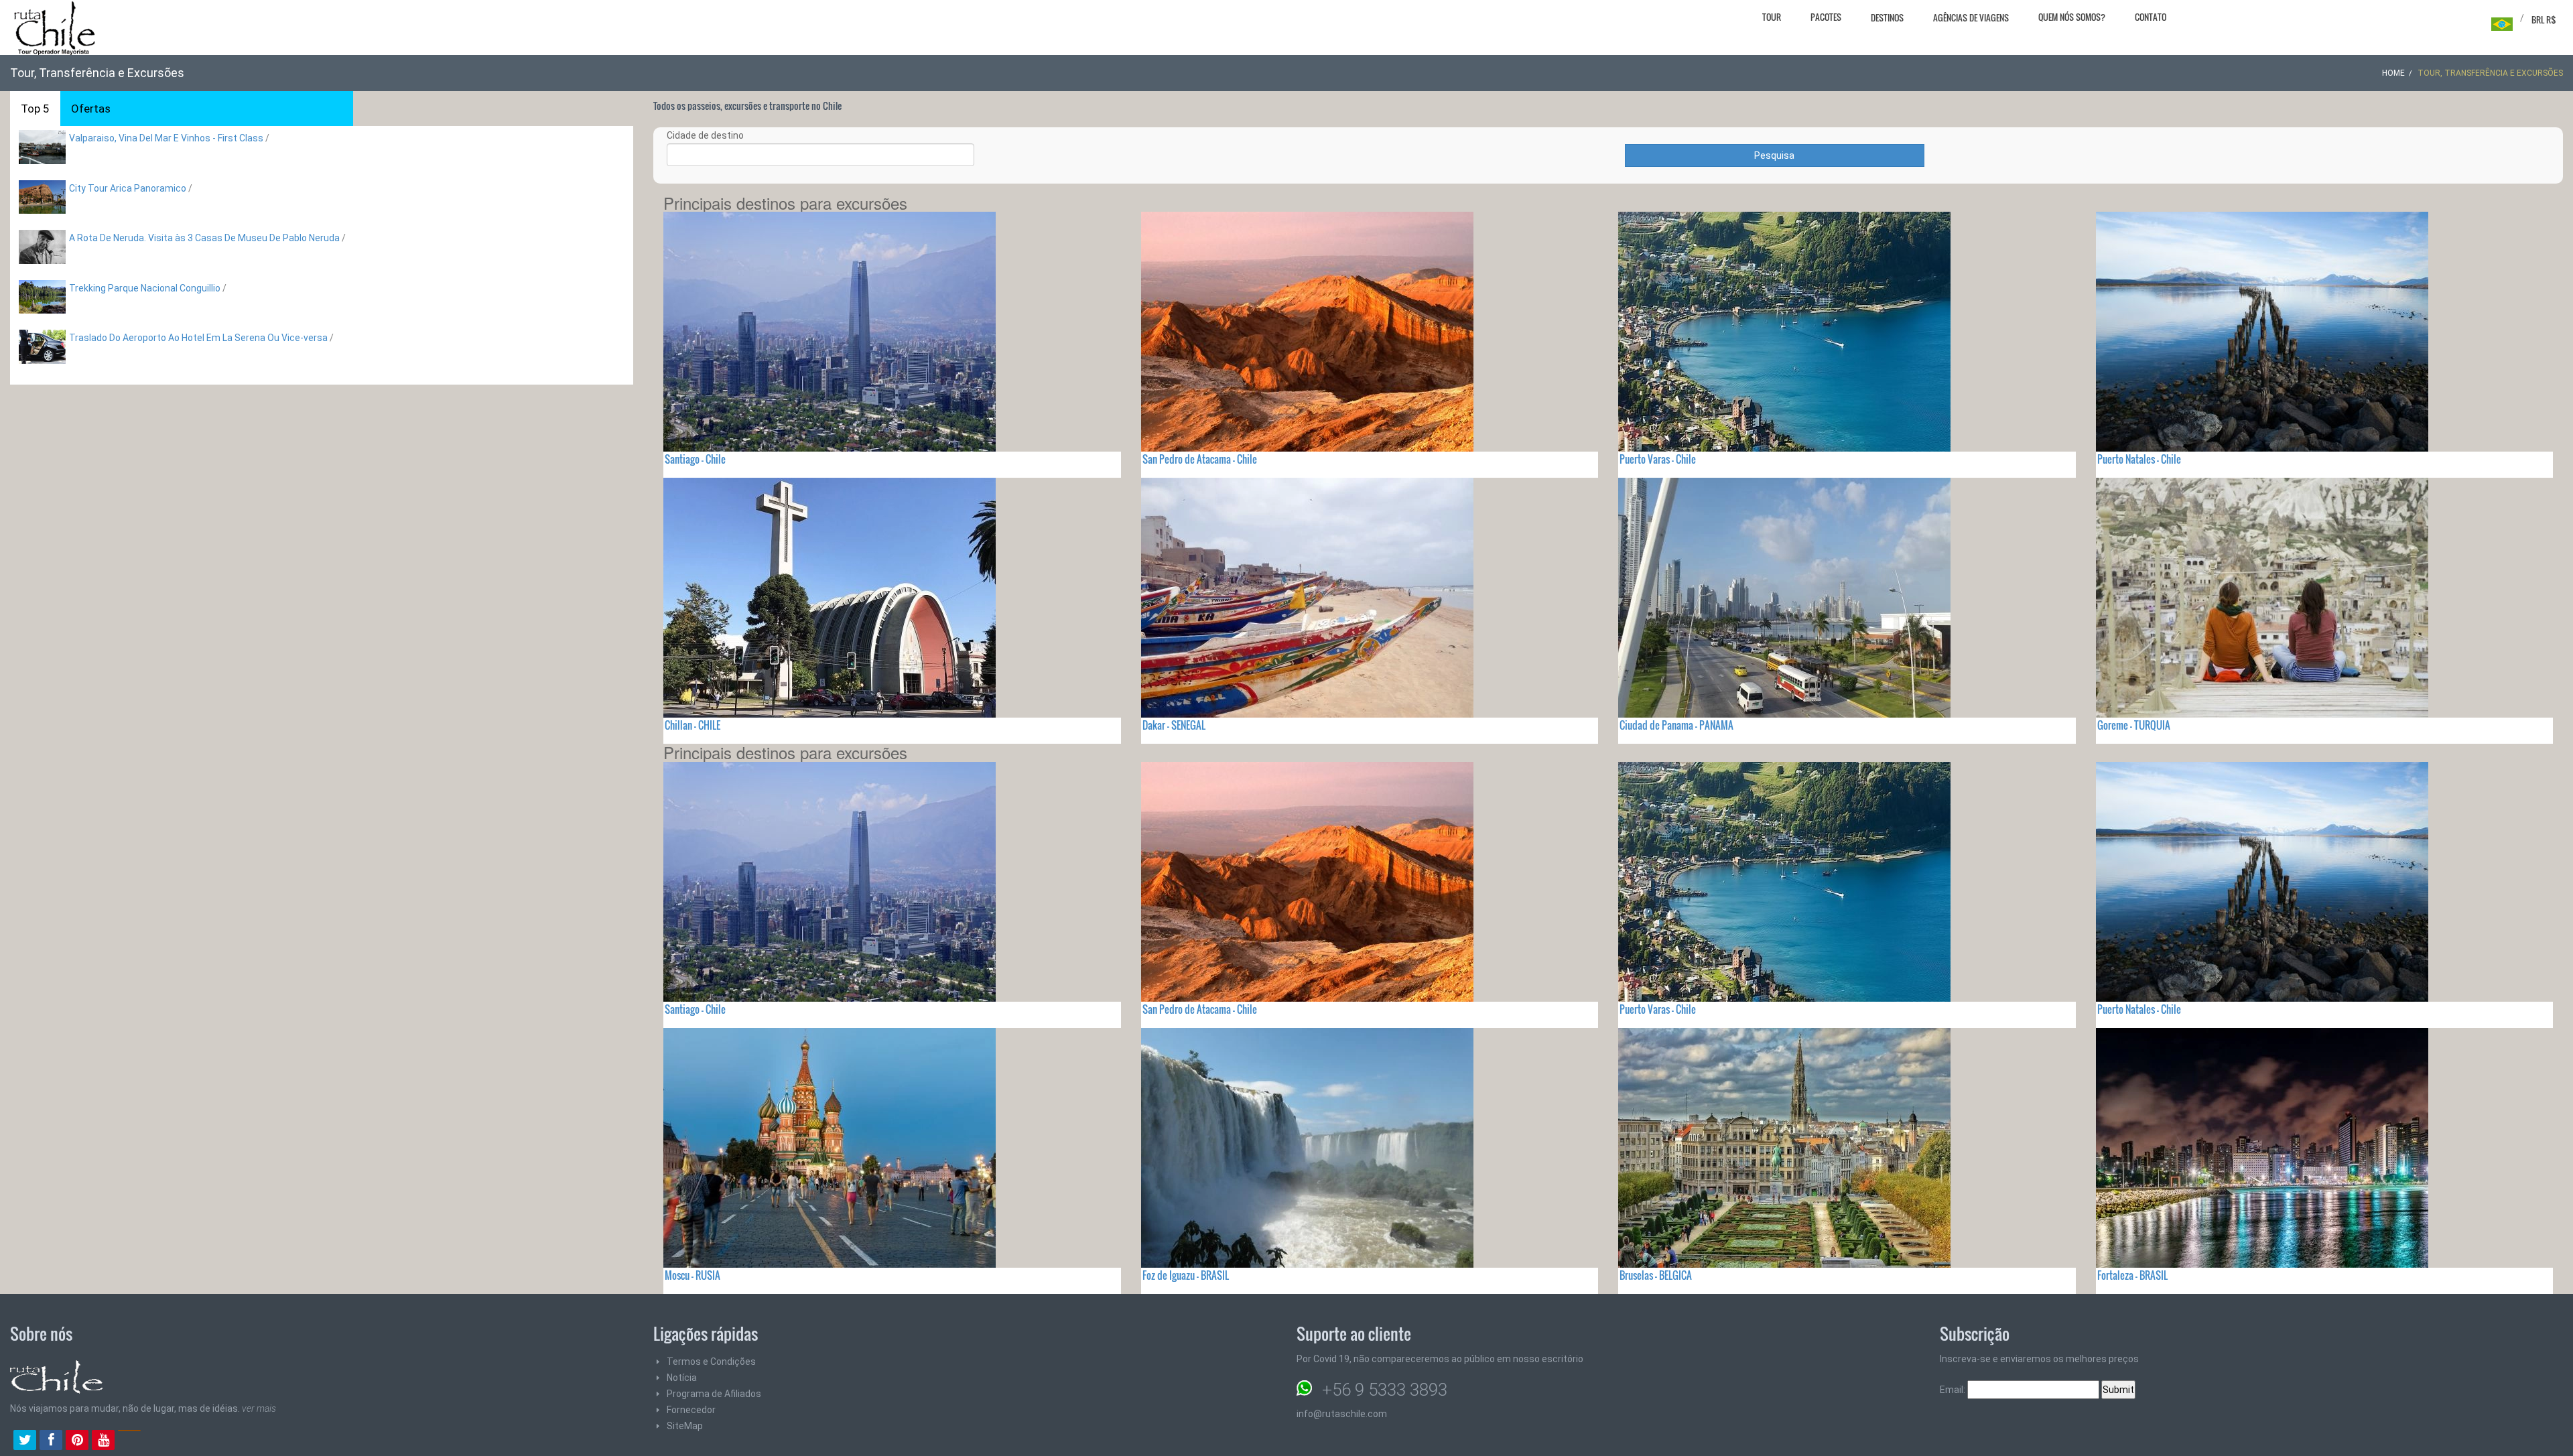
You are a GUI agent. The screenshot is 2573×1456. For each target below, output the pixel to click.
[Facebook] (51, 1441)
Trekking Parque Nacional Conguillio (145, 288)
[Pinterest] (77, 1441)
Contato (2151, 17)
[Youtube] (103, 1441)
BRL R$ (2544, 19)
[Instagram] (129, 1441)
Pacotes (1826, 17)
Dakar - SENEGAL (1174, 725)
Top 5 (35, 109)
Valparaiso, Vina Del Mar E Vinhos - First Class (166, 138)
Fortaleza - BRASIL (2132, 1275)
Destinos (1887, 17)
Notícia (682, 1378)
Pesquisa (1774, 155)
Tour (1772, 17)
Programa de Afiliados (714, 1394)
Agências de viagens (1971, 17)
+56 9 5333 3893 (1385, 1390)
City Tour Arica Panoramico (128, 188)
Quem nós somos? (2072, 17)
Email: (1954, 1390)
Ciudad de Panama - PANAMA (1676, 725)
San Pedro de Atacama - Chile (1200, 459)
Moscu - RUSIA (692, 1275)
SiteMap (685, 1426)
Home (2393, 73)
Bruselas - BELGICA (1656, 1275)
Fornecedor (691, 1410)
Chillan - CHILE (692, 725)
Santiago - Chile (695, 459)
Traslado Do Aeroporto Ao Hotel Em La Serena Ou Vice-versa (198, 338)
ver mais (259, 1408)
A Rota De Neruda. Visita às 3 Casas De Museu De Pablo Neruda (204, 238)
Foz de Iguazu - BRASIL (1186, 1275)
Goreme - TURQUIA (2134, 725)
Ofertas (91, 109)
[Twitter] (25, 1441)
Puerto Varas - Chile (1658, 459)
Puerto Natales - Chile (2139, 459)
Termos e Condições (711, 1362)
